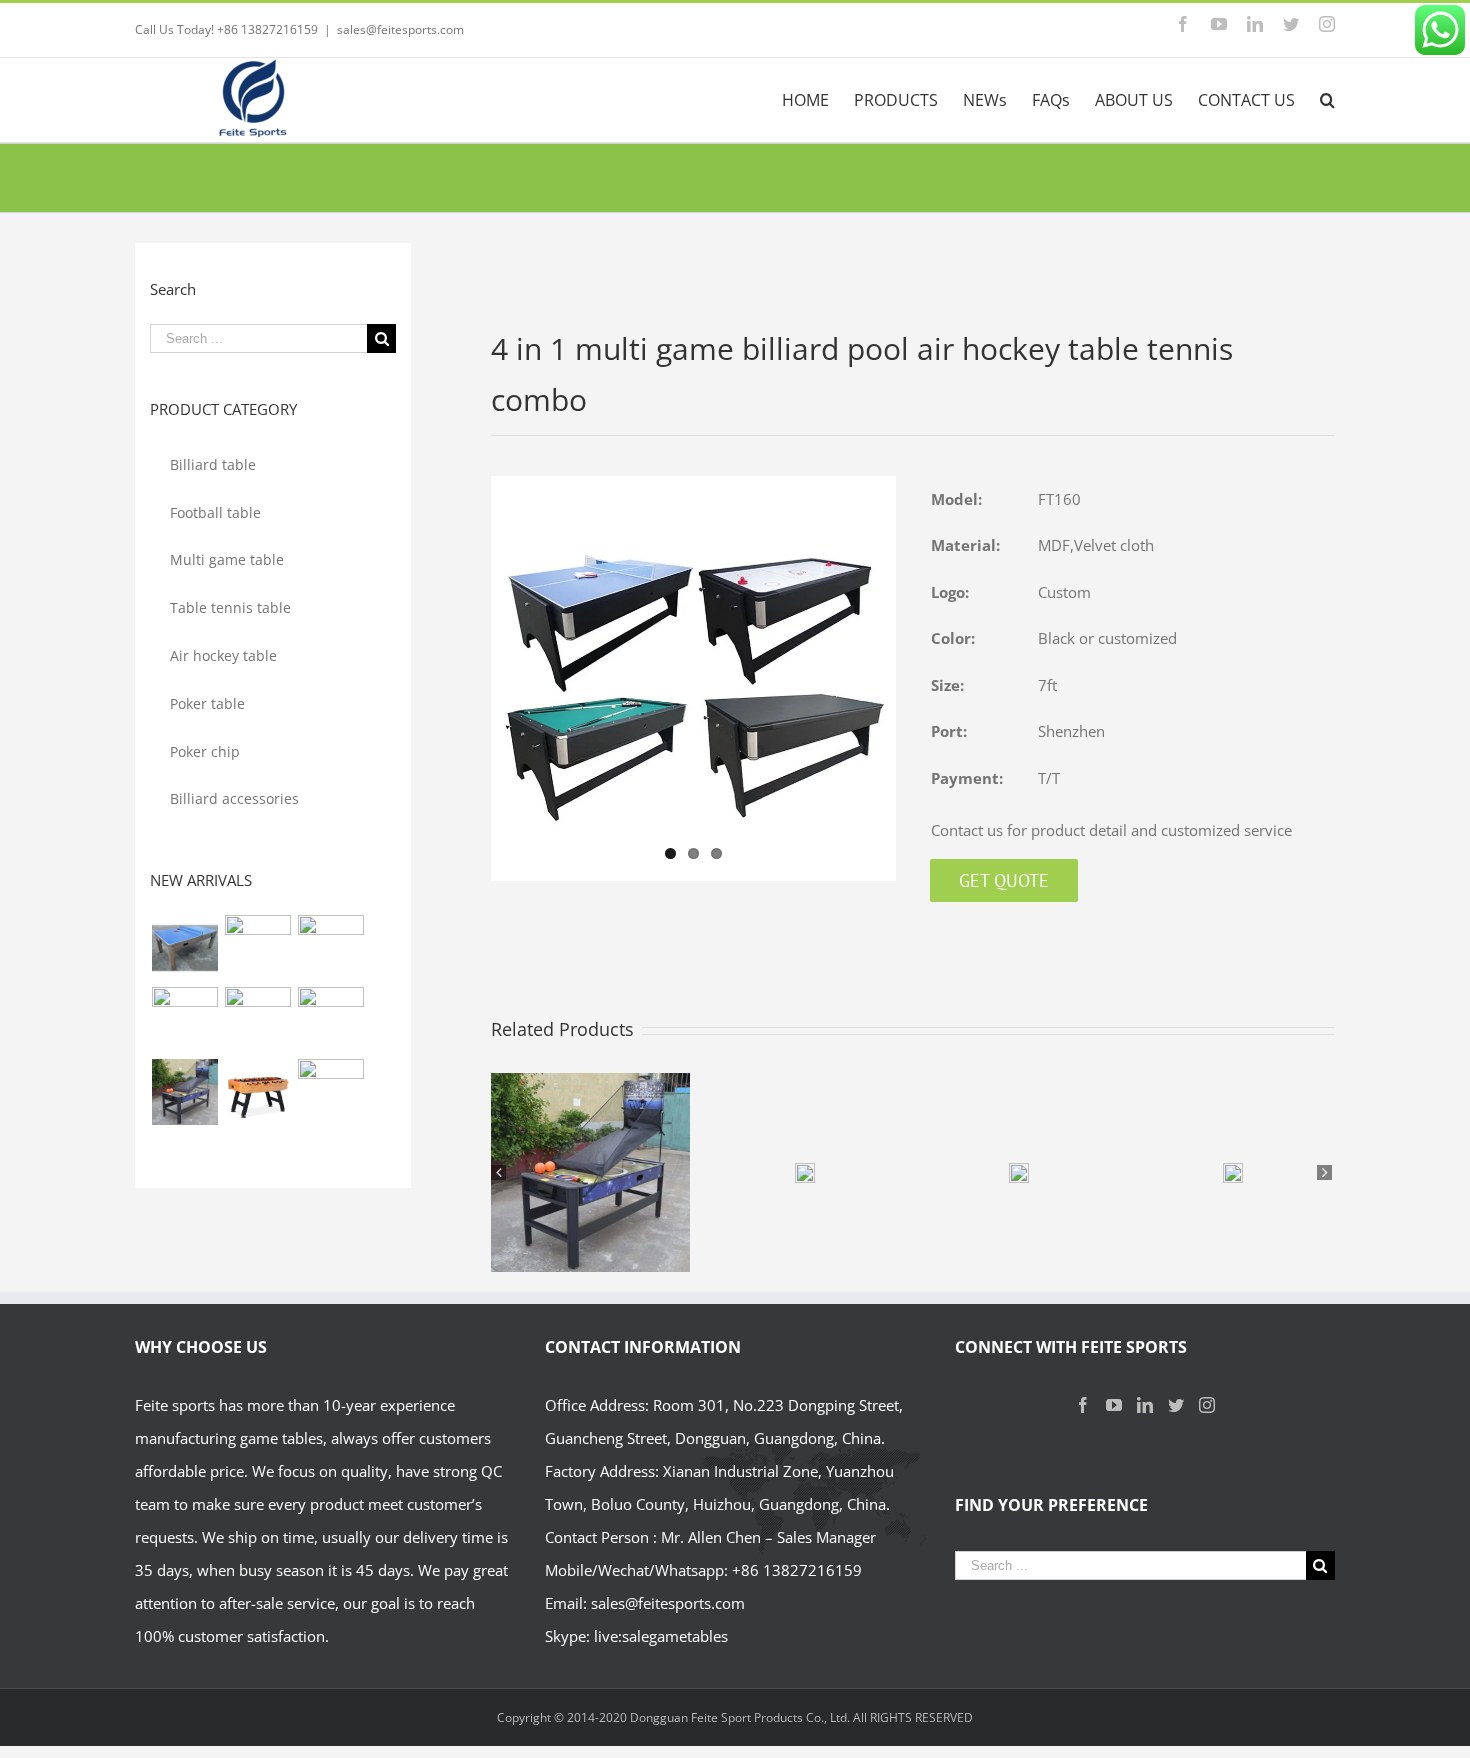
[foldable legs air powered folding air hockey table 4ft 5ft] (330, 1092)
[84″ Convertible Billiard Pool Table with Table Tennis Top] (330, 1020)
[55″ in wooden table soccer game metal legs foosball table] (257, 1092)
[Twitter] (1176, 1405)
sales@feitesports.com (400, 29)
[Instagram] (1207, 1405)
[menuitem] (818, 100)
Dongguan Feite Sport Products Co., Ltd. (741, 1717)
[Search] (1327, 100)
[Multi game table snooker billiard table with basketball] (184, 1092)
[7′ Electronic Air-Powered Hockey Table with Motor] (330, 948)
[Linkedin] (1145, 1405)
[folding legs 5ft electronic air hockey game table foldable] (184, 1020)
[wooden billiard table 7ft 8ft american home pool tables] (257, 1020)
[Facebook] (1083, 1405)
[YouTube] (1114, 1405)
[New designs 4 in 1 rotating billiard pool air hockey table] (184, 948)
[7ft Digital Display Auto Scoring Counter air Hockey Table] (257, 948)
